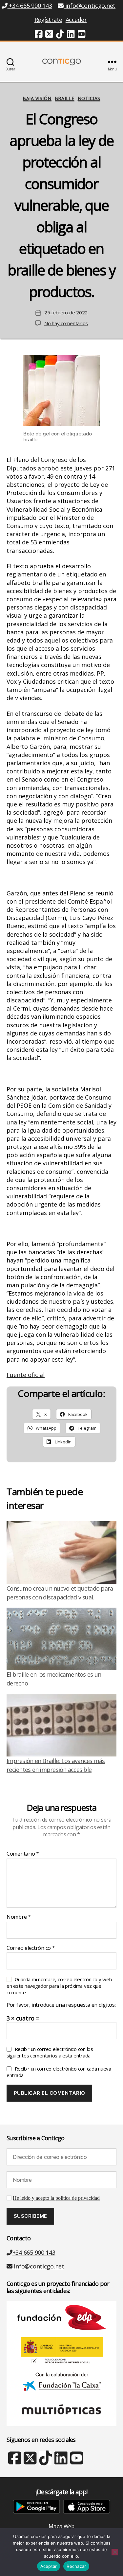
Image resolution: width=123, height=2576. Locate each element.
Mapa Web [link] (61, 2526)
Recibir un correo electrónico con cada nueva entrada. (59, 2072)
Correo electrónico (31, 1948)
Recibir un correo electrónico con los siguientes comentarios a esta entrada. (50, 2052)
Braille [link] (65, 98)
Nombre (19, 1917)
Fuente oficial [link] (26, 1375)
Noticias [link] (89, 98)
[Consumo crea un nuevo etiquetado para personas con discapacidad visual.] (61, 1553)
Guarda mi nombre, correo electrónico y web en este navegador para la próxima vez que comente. (59, 1986)
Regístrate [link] (48, 20)
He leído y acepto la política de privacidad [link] (56, 2198)
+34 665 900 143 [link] (30, 6)
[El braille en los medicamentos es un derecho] (61, 1639)
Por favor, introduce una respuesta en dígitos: (61, 2005)
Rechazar (76, 2566)
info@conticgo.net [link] (90, 6)
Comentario (23, 1854)
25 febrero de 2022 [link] (66, 312)
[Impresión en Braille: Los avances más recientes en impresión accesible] (61, 1725)
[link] (39, 35)
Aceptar (49, 2566)
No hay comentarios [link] (66, 323)
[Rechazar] (115, 2552)
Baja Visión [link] (37, 98)
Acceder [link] (76, 20)
